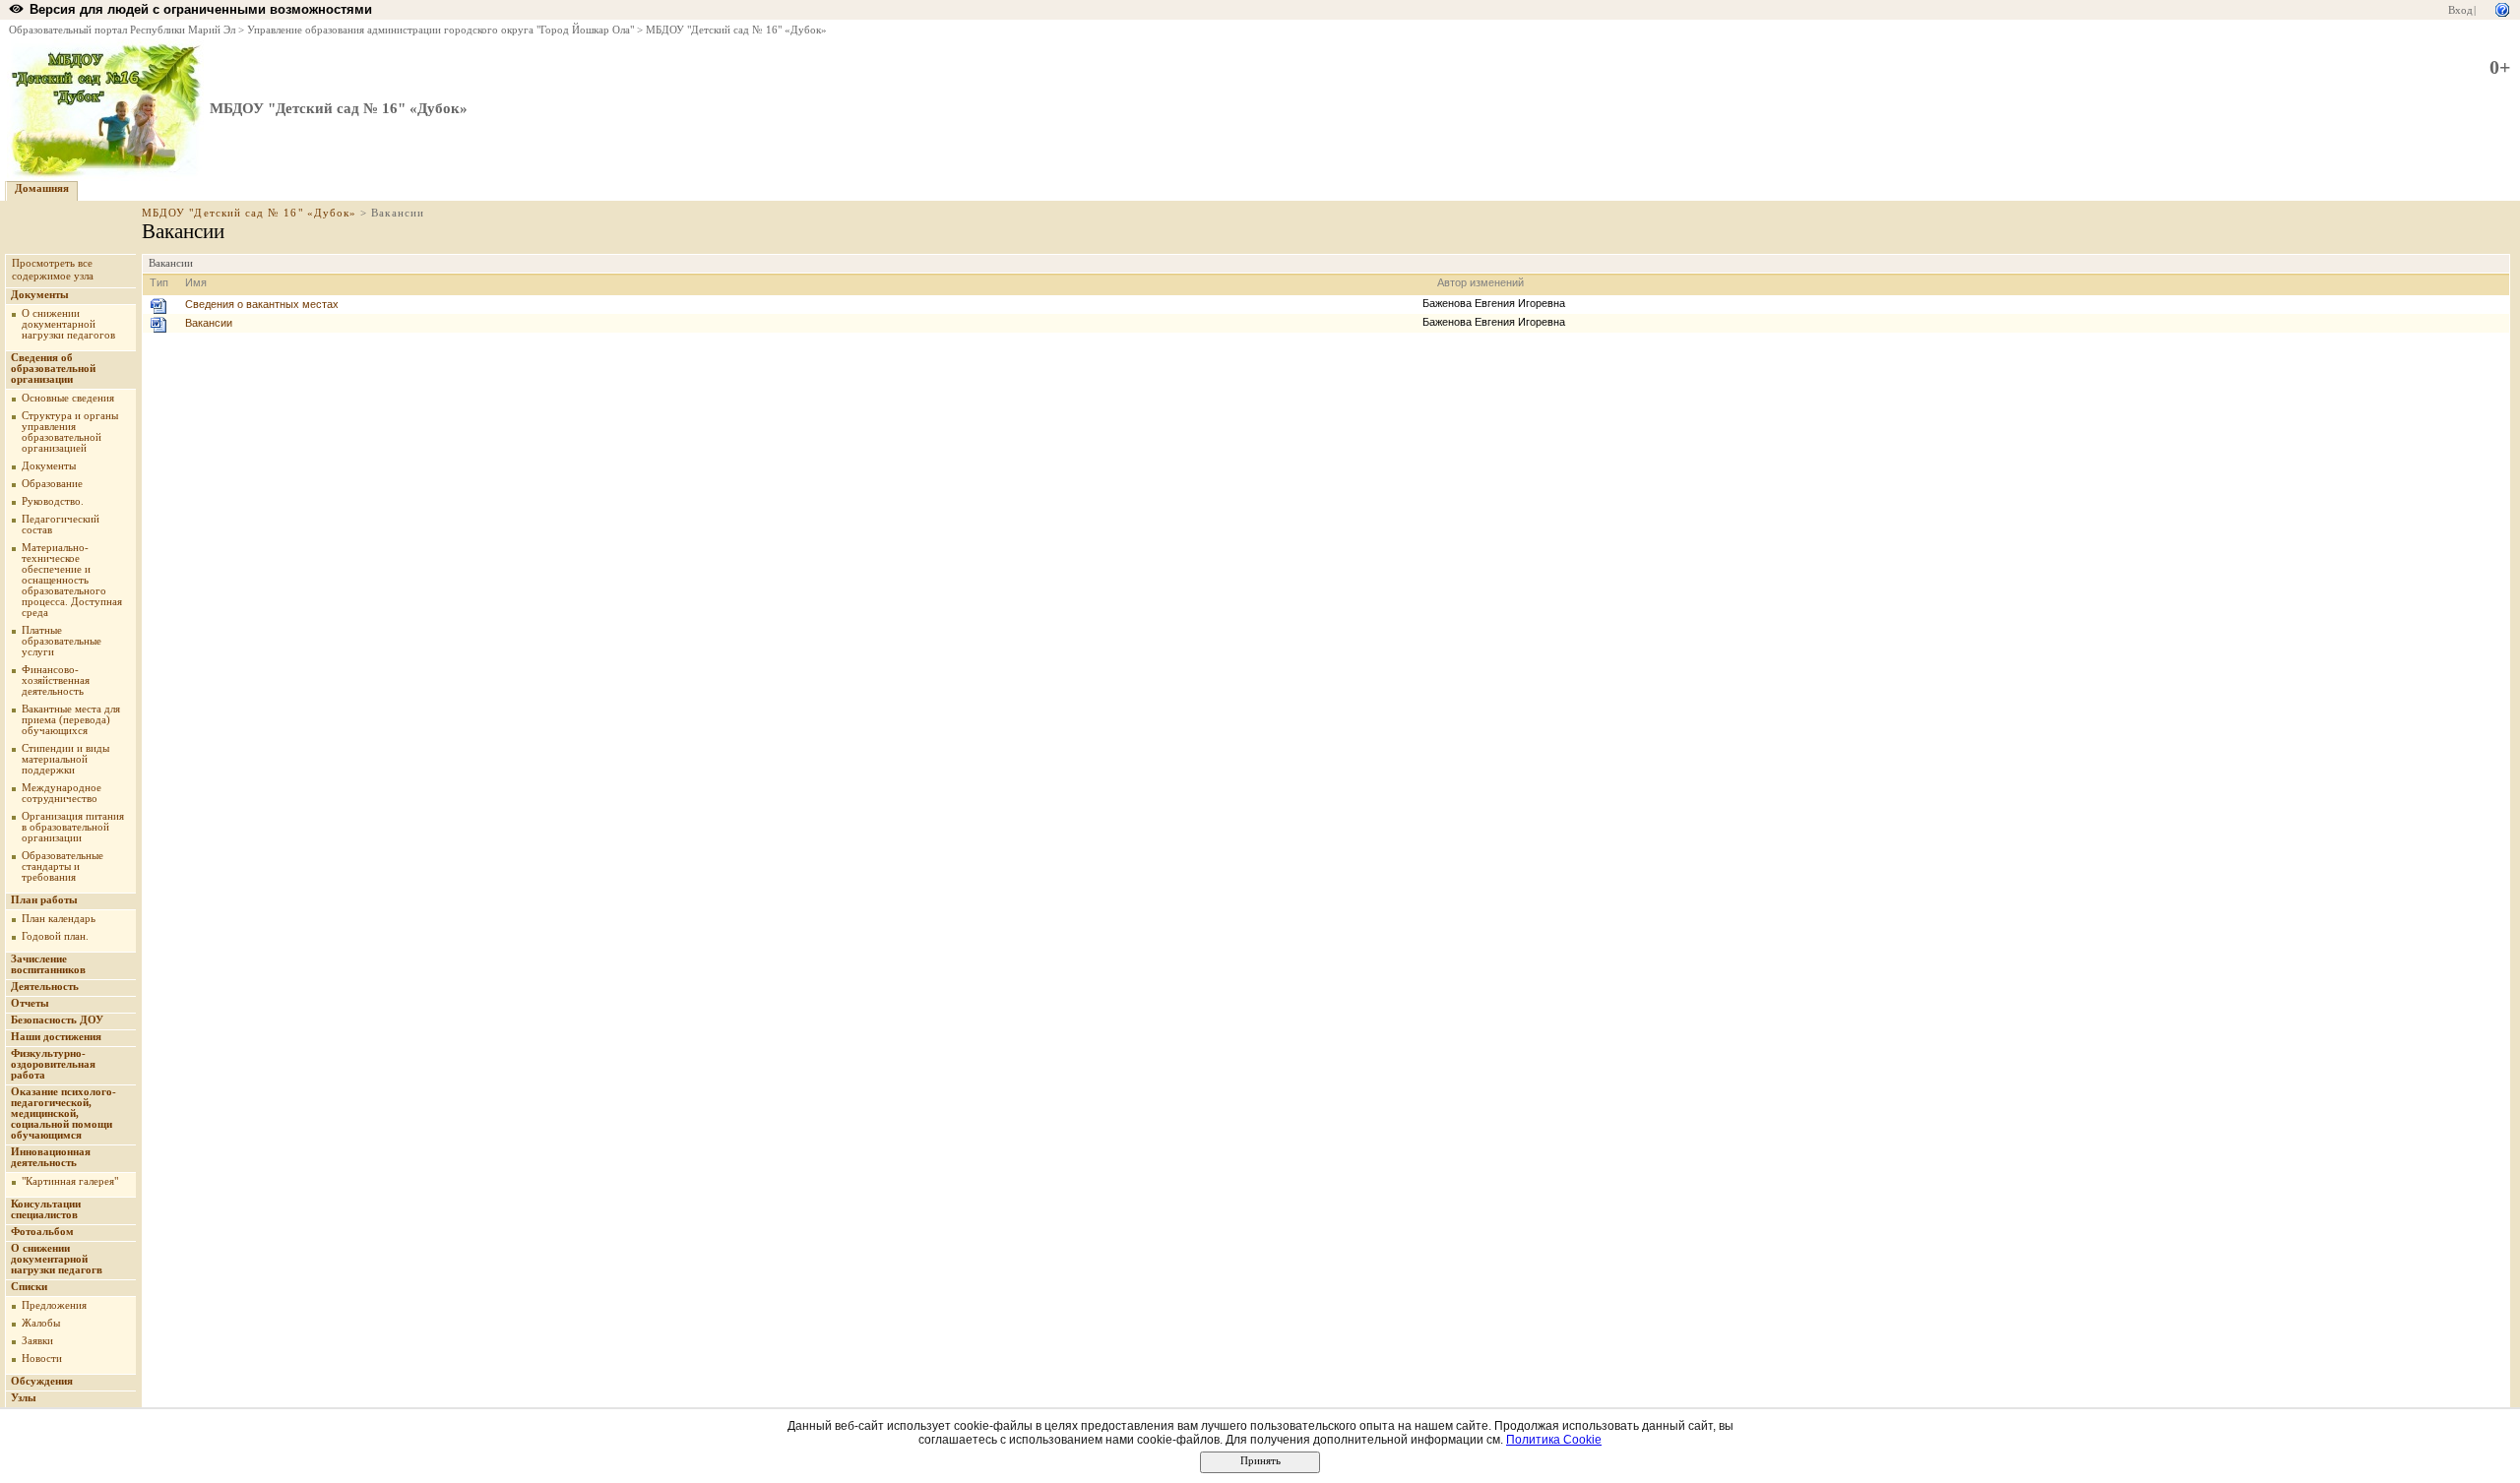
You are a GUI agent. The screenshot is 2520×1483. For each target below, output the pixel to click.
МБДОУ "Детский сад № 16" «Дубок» (736, 30)
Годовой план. (55, 936)
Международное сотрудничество (62, 793)
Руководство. (53, 501)
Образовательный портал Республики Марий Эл (122, 30)
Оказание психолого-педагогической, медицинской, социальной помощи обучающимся (63, 1113)
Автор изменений (1480, 282)
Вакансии (209, 323)
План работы (44, 900)
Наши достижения (56, 1037)
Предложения (54, 1305)
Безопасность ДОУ (57, 1020)
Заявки (37, 1341)
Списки (29, 1287)
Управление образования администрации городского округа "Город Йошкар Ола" (441, 30)
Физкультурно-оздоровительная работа (53, 1064)
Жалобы (41, 1323)
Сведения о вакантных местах (262, 304)
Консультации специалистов (46, 1209)
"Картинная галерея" (70, 1181)
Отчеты (30, 1003)
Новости (42, 1359)
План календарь (59, 919)
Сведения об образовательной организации (53, 369)
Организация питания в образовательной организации (73, 827)
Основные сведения (68, 398)
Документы (40, 295)
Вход (2460, 10)
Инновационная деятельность (51, 1157)
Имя (196, 282)
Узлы (24, 1398)
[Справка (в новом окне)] (2502, 8)
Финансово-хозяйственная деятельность (56, 680)
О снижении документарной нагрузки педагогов (68, 324)
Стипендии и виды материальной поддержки (65, 759)
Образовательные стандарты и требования (63, 866)
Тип (159, 282)
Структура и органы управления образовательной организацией (70, 432)
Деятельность (45, 987)
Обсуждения (42, 1381)
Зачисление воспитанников (48, 964)
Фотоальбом (42, 1232)
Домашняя (42, 188)
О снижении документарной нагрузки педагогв (57, 1259)
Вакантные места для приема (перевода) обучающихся (71, 720)
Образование (52, 484)
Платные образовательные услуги (62, 641)
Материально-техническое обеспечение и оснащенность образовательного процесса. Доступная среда (72, 580)
